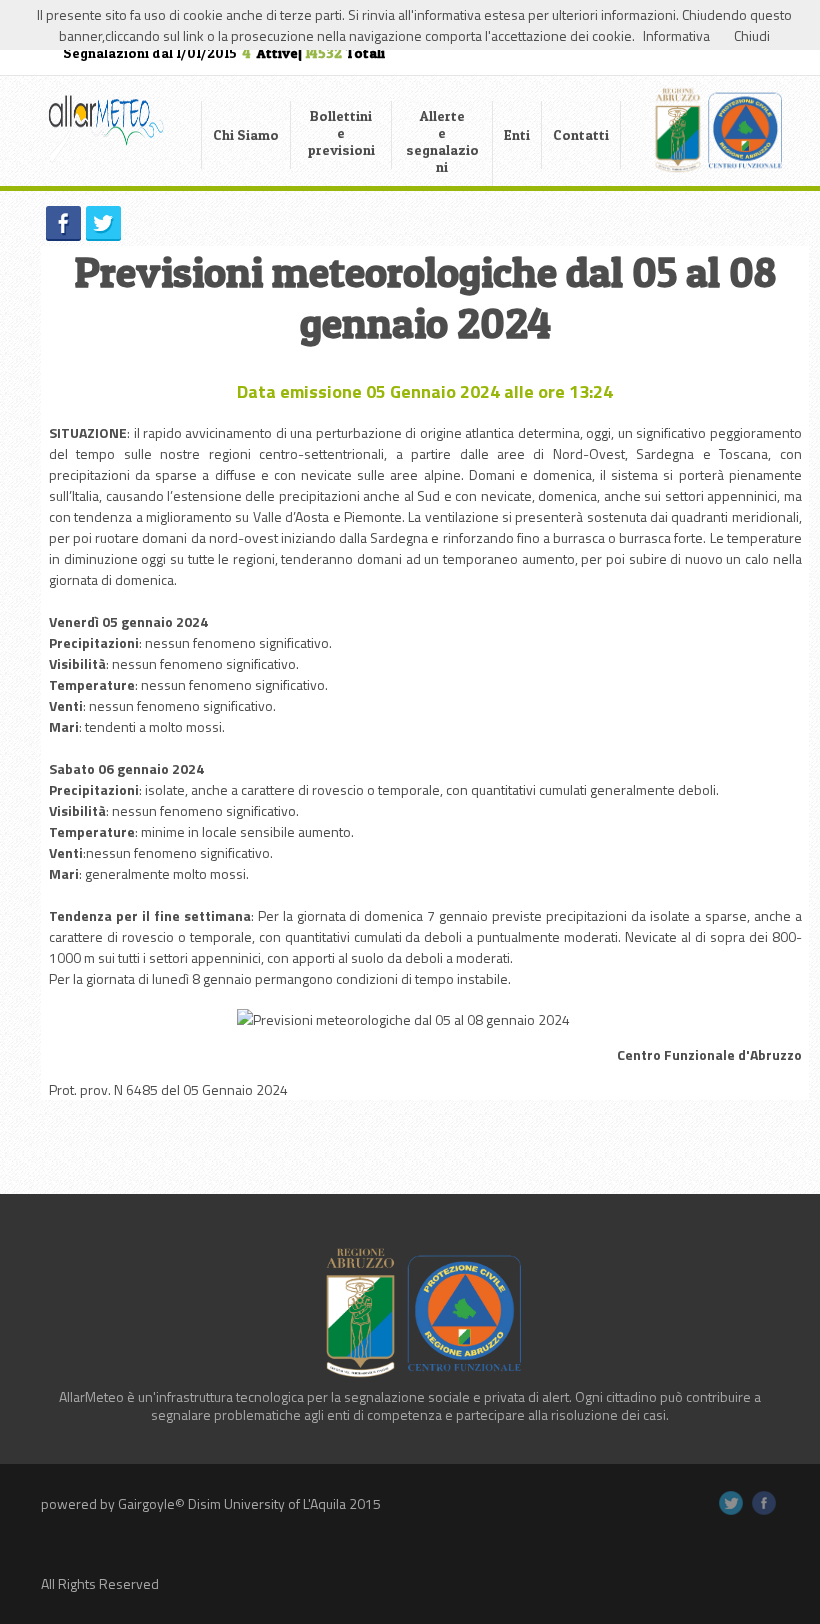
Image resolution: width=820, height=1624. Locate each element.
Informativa (676, 35)
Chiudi (752, 35)
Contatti (581, 134)
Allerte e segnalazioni (442, 141)
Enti (517, 134)
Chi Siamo (246, 134)
